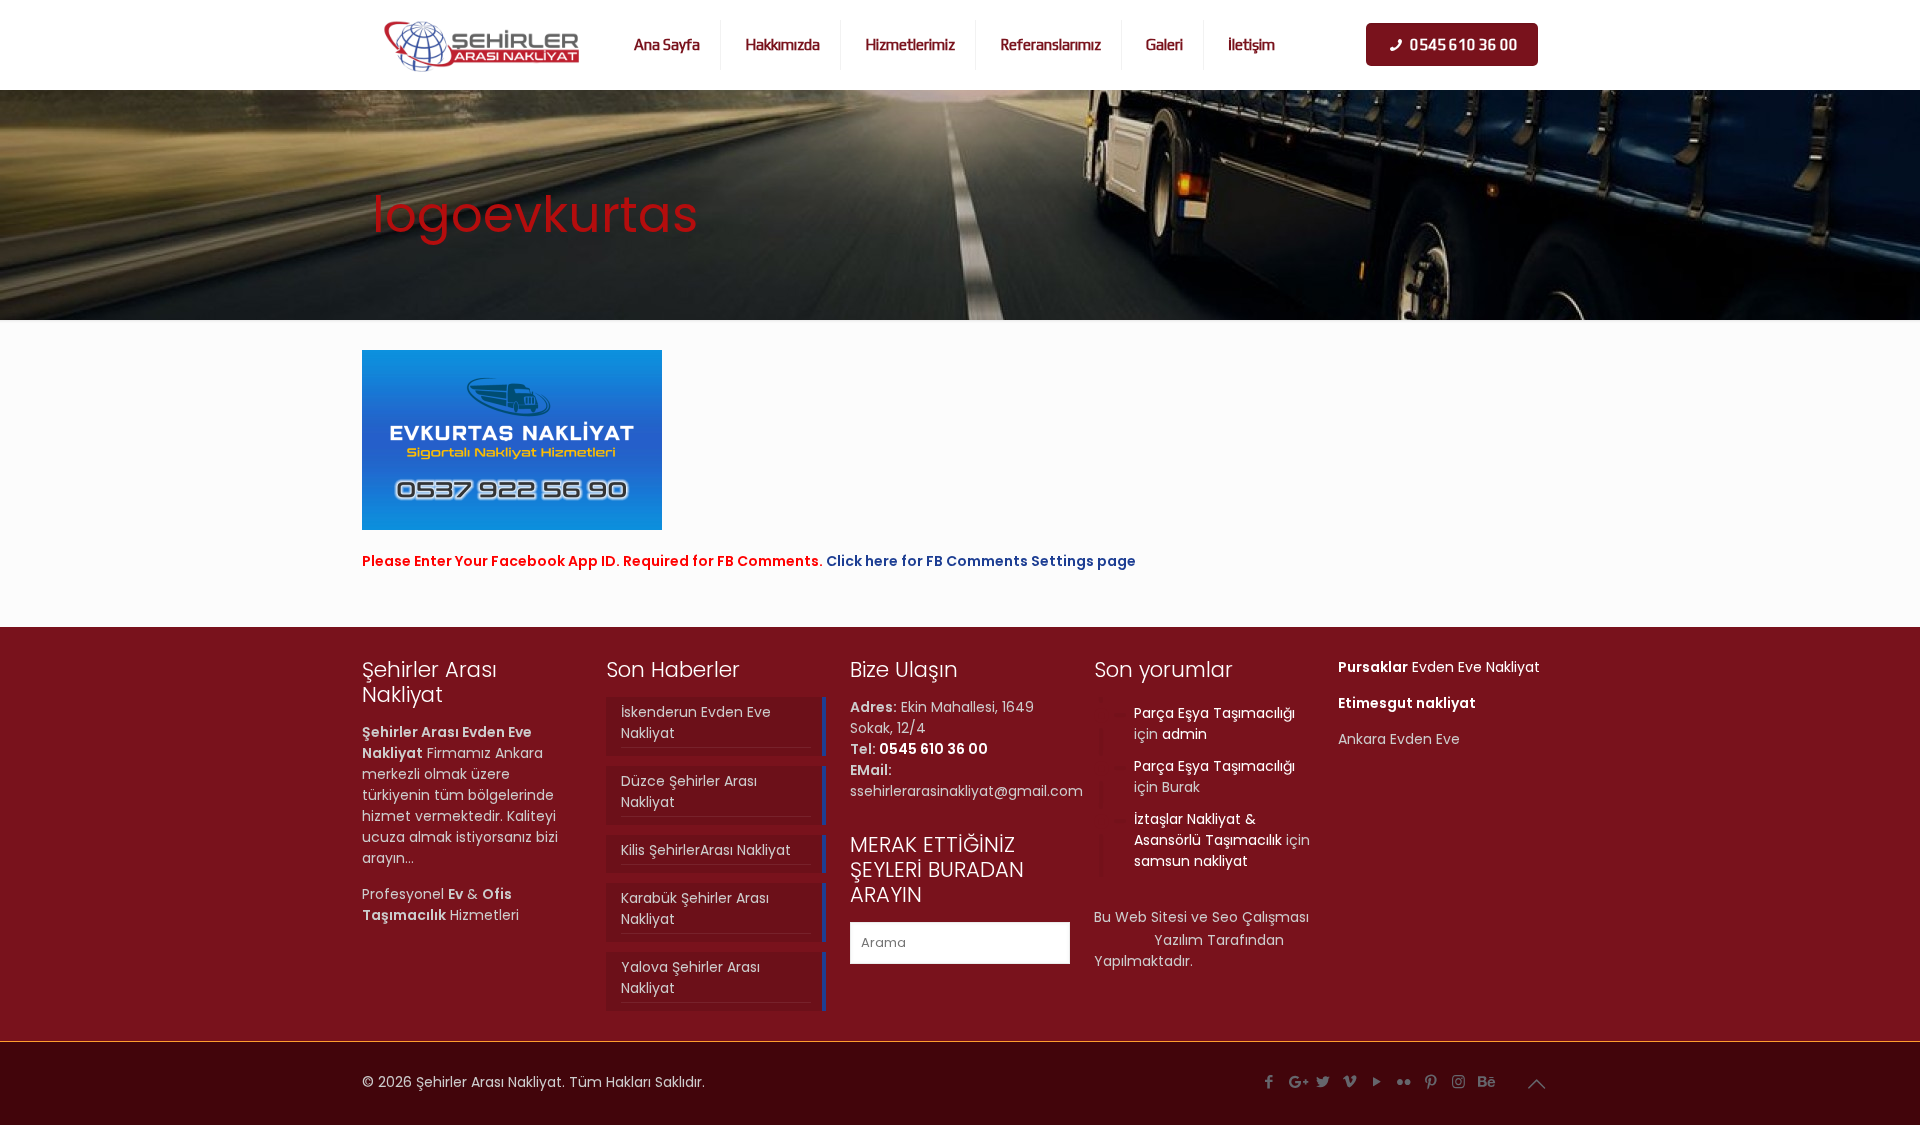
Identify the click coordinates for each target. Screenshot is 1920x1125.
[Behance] (1485, 1081)
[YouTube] (1377, 1081)
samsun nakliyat (1191, 861)
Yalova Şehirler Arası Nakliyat (690, 977)
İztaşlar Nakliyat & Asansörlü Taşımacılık (1208, 829)
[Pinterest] (1431, 1081)
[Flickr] (1404, 1081)
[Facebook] (1269, 1081)
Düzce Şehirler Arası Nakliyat (689, 791)
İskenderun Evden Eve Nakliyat (696, 722)
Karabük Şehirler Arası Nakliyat (695, 908)
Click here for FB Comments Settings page (981, 561)
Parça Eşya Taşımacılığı (1214, 713)
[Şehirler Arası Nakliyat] (482, 45)
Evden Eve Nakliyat (1439, 667)
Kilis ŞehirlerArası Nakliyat (706, 850)
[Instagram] (1458, 1081)
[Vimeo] (1350, 1081)
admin (1184, 734)
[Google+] (1296, 1081)
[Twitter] (1323, 1081)
